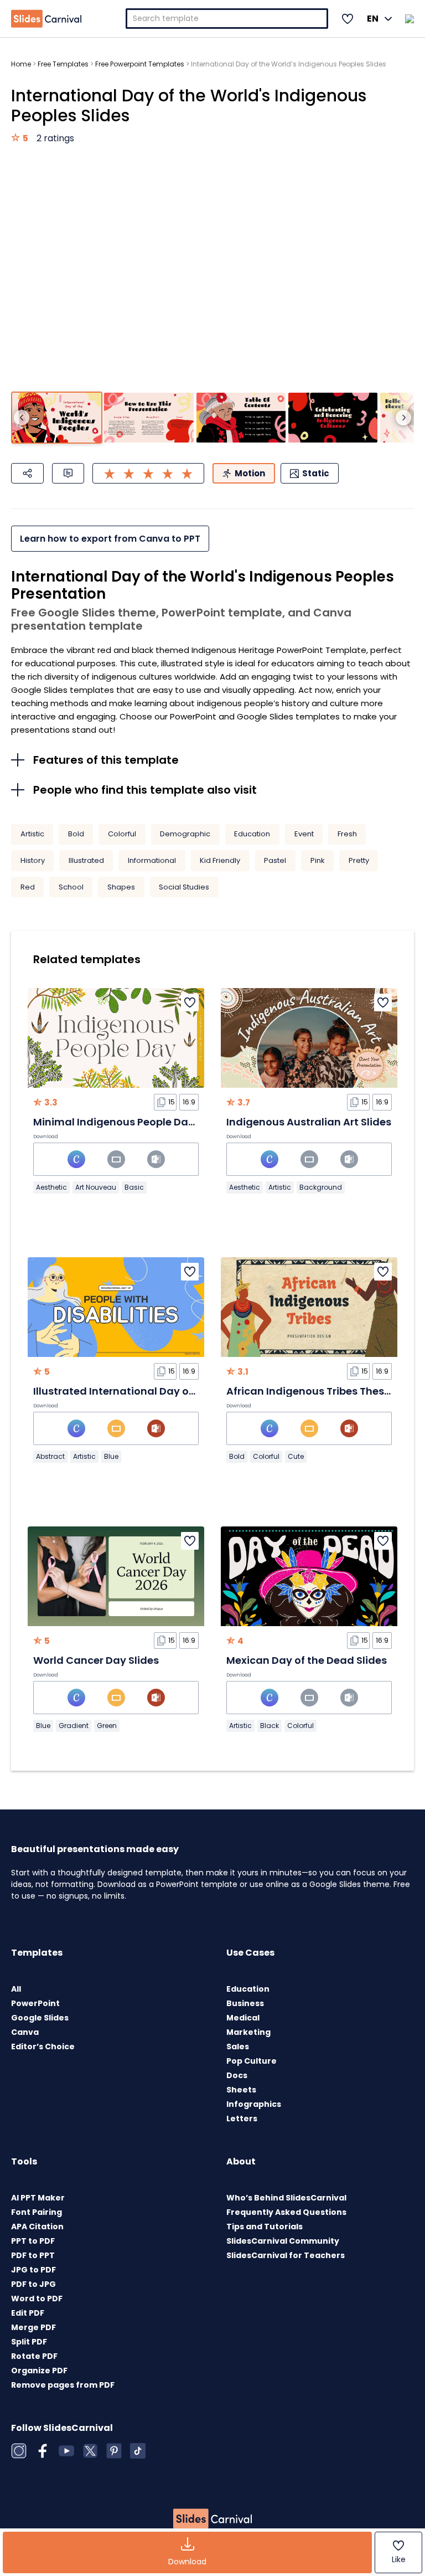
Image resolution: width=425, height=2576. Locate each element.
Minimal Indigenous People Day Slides (130, 1122)
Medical (243, 2018)
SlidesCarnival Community (283, 2241)
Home (21, 64)
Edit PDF (28, 2313)
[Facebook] (43, 2451)
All (16, 1989)
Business (245, 2003)
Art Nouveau (96, 1187)
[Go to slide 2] (149, 418)
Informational (152, 860)
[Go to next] (403, 418)
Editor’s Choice (43, 2047)
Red (28, 887)
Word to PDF (37, 2299)
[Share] (27, 473)
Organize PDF (39, 2371)
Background (321, 1187)
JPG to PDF (33, 2270)
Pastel (275, 860)
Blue (111, 1456)
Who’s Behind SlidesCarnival (286, 2198)
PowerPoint (35, 2003)
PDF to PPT (33, 2255)
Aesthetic (51, 1187)
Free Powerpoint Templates (140, 64)
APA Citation (37, 2227)
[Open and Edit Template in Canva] (76, 1159)
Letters (242, 2119)
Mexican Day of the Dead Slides (307, 1660)
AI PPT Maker (38, 2198)
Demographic (185, 834)
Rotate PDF (34, 2356)
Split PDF (29, 2342)
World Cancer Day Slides (96, 1660)
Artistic (32, 834)
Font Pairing (37, 2212)
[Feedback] (68, 473)
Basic (134, 1187)
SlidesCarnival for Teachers (286, 2255)
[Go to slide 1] (57, 418)
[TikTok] (138, 2451)
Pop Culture (252, 2061)
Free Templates (63, 64)
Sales (238, 2047)
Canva (25, 2032)
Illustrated (86, 860)
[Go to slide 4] (333, 418)
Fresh (347, 834)
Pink (318, 860)
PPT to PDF (33, 2241)
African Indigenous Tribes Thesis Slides (326, 1391)
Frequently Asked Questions (286, 2212)
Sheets (241, 2090)
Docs (237, 2075)
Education (252, 834)
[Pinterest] (114, 2451)
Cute (296, 1456)
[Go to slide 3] (241, 418)
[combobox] (227, 19)
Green (107, 1726)
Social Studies (184, 887)
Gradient (74, 1726)
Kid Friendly (220, 860)
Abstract (50, 1456)
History (33, 860)
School (71, 887)
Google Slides (40, 2018)
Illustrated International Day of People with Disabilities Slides (189, 1391)
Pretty (359, 860)
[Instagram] (19, 2451)
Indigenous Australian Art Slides (309, 1122)
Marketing (248, 2032)
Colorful (122, 834)
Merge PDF (33, 2327)
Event (304, 834)
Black (269, 1726)
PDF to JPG (33, 2284)
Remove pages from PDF (63, 2385)
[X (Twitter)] (90, 2451)
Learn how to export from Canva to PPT (110, 539)
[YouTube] (66, 2451)
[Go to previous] (22, 418)
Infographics (254, 2104)
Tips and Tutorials (265, 2227)
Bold (76, 834)
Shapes (121, 887)
